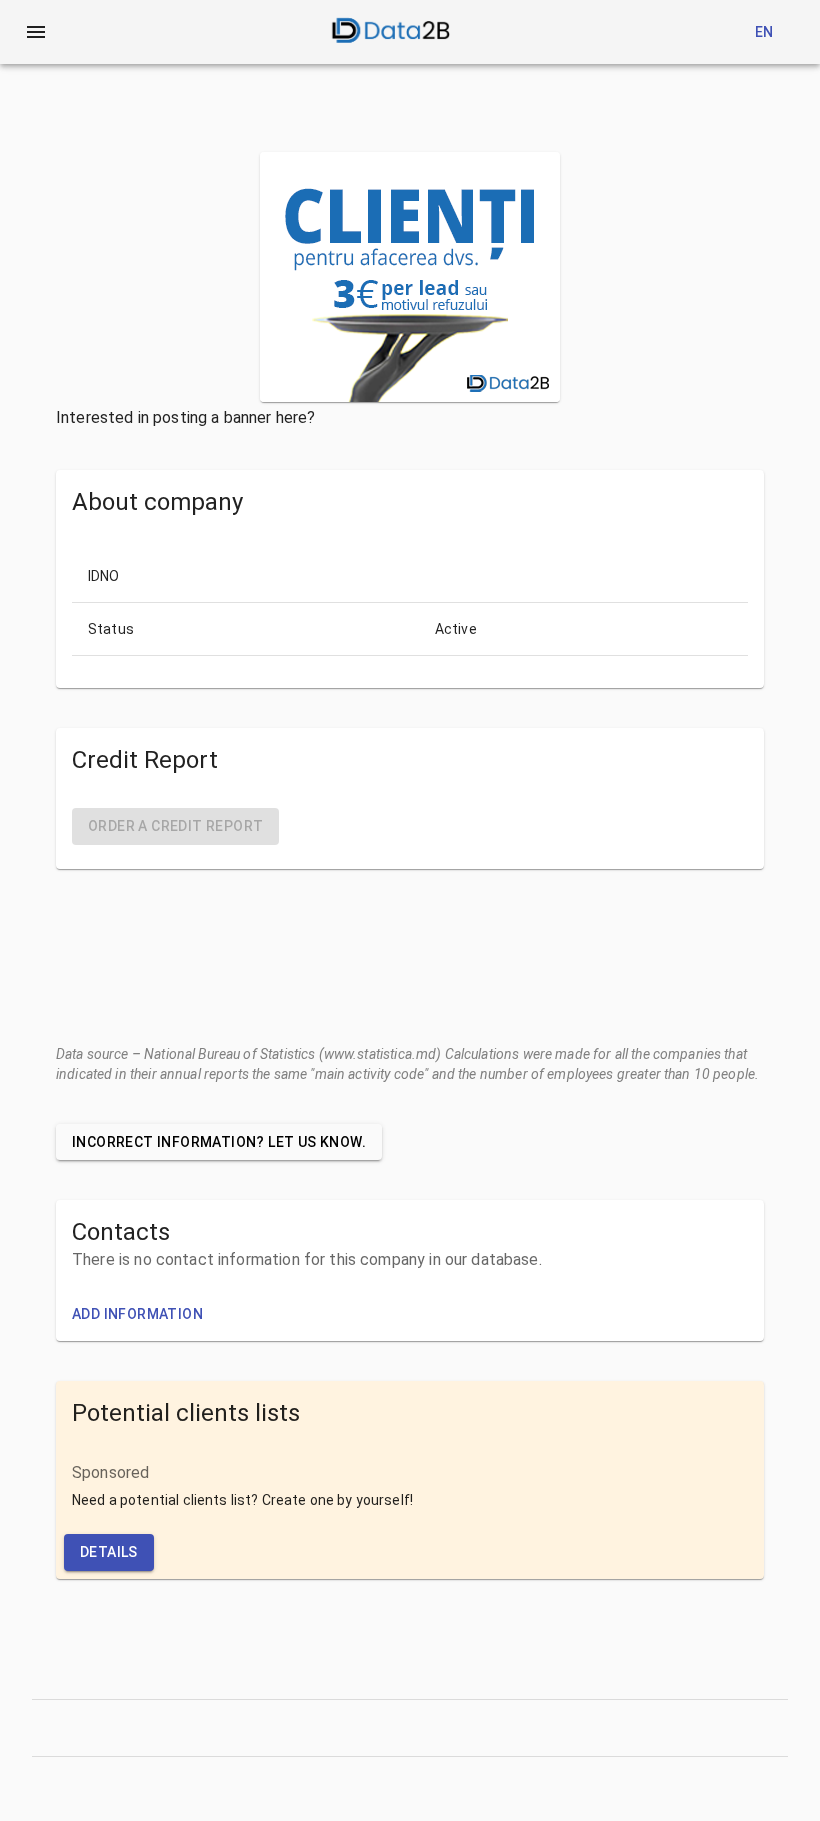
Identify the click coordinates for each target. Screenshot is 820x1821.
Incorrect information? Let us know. (219, 1142)
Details (109, 1552)
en (764, 32)
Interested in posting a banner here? (185, 417)
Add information (137, 1314)
